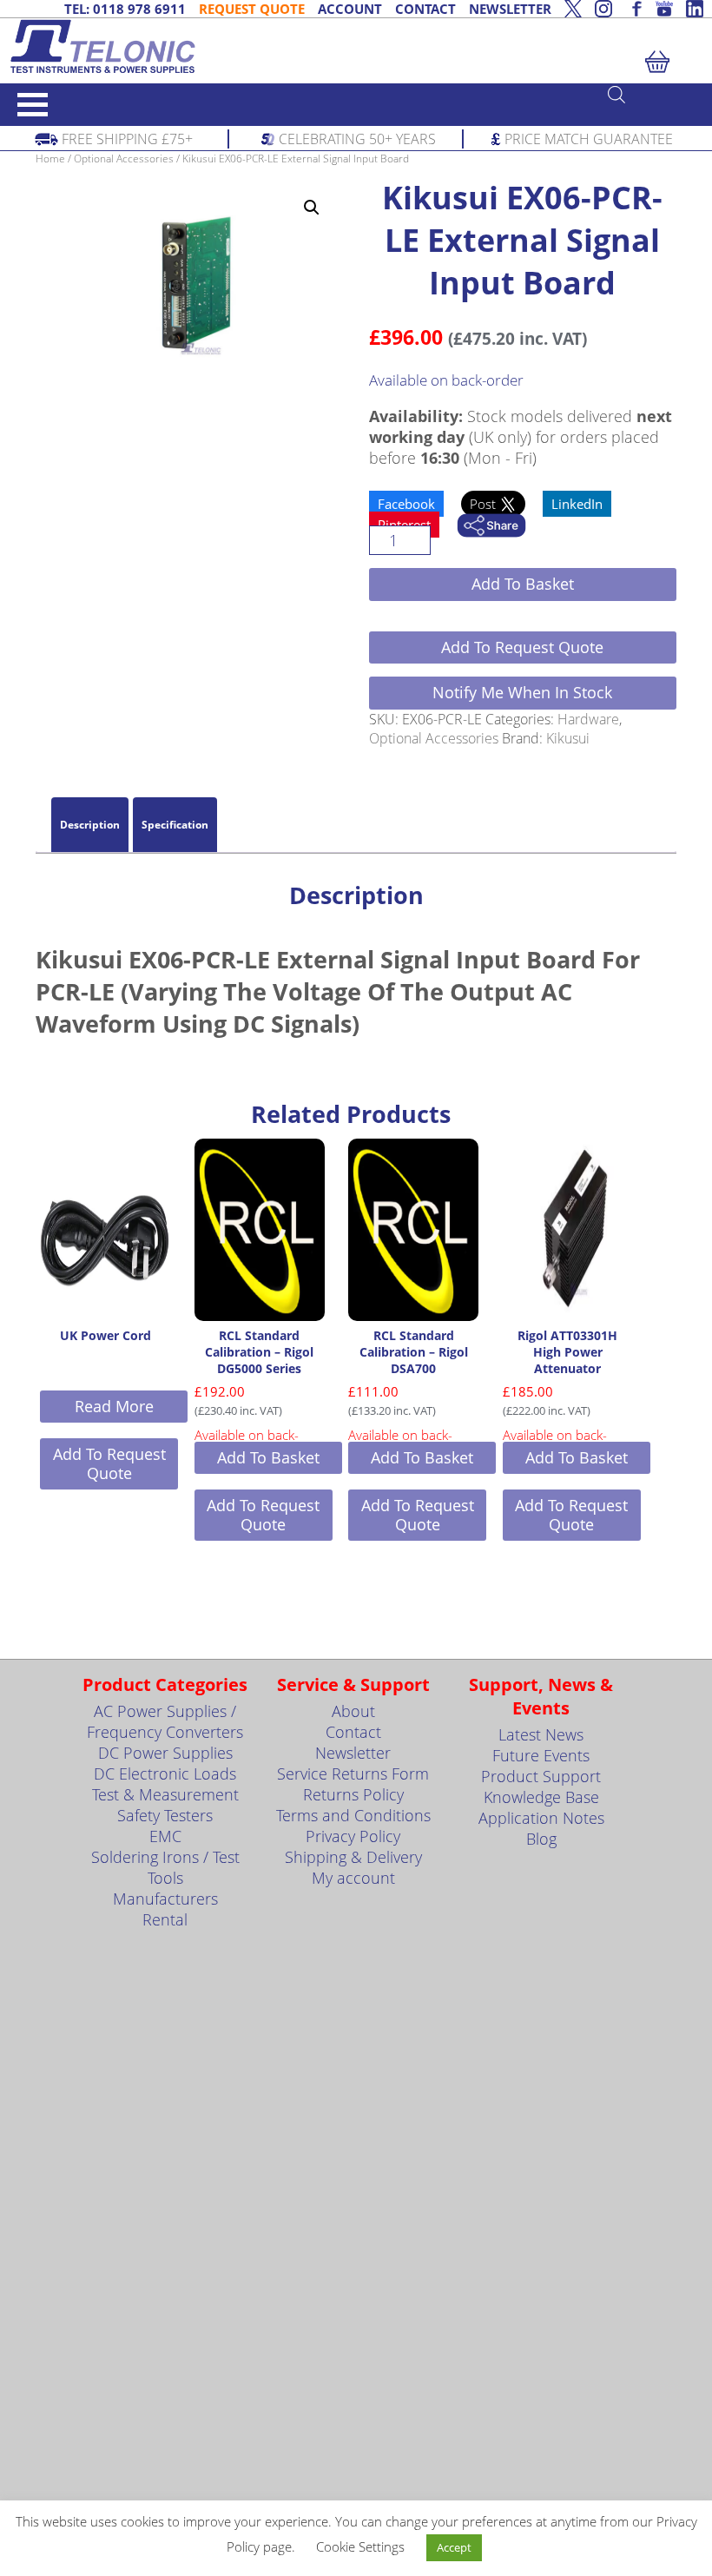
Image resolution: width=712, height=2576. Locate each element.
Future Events (541, 1755)
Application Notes (541, 1818)
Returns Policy (353, 1794)
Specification (175, 825)
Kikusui (568, 738)
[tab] (90, 825)
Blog (541, 1839)
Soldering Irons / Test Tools (165, 1867)
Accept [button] (454, 2547)
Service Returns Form (353, 1773)
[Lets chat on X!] (573, 9)
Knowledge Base (541, 1797)
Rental (165, 1919)
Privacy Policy (353, 1836)
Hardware (588, 719)
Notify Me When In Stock (522, 692)
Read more (114, 1406)
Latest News (541, 1734)
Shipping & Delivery (353, 1857)
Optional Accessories (124, 159)
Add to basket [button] (268, 1457)
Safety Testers (165, 1815)
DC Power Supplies (165, 1753)
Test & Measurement (165, 1794)
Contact (353, 1732)
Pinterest (404, 525)
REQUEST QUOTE (252, 9)
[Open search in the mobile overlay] (651, 94)
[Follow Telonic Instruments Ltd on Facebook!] (634, 9)
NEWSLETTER (510, 9)
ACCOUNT (350, 9)
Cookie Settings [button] (360, 2546)
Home (50, 159)
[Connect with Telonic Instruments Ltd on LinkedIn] (695, 9)
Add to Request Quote (522, 647)
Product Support (541, 1776)
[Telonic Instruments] (356, 46)
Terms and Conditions (353, 1815)
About (353, 1711)
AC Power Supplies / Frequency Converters (165, 1721)
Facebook (406, 504)
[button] (312, 208)
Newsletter (353, 1753)
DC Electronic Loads (165, 1773)
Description (90, 825)
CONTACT (425, 9)
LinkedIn (577, 504)
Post (485, 504)
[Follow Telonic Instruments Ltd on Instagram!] (603, 9)
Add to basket (523, 584)
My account (353, 1878)
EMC (165, 1836)
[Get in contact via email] (491, 527)
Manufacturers (165, 1899)
